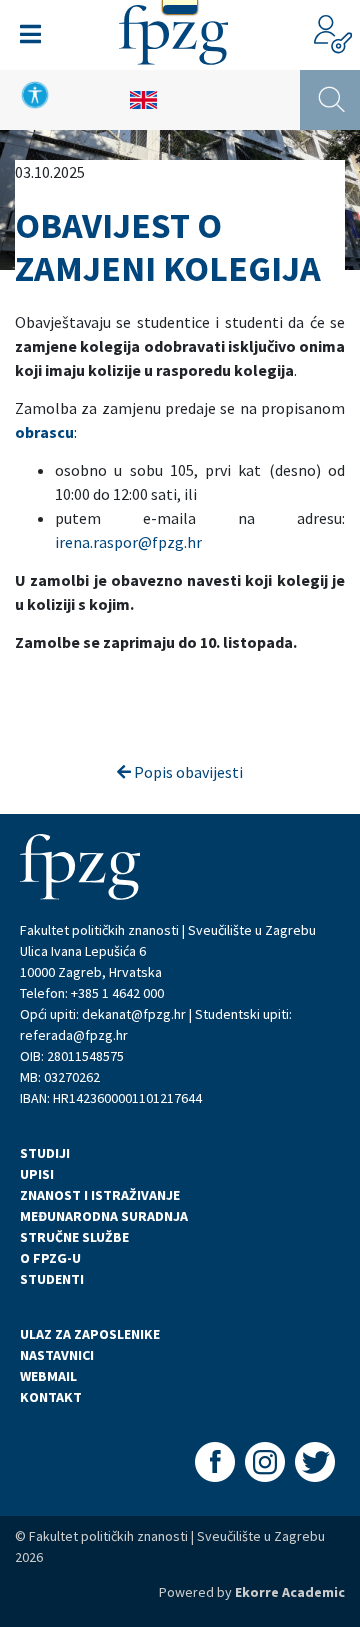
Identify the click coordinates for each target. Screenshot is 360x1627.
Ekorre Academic (290, 1592)
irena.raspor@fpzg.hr (128, 542)
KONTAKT (51, 1397)
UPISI (37, 1174)
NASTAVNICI (57, 1355)
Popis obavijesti (187, 772)
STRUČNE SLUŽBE (74, 1237)
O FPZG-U (50, 1258)
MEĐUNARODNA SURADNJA (104, 1216)
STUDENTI (52, 1279)
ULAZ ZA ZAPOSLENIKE (90, 1334)
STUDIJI (45, 1153)
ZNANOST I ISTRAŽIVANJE (100, 1195)
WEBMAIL (48, 1376)
